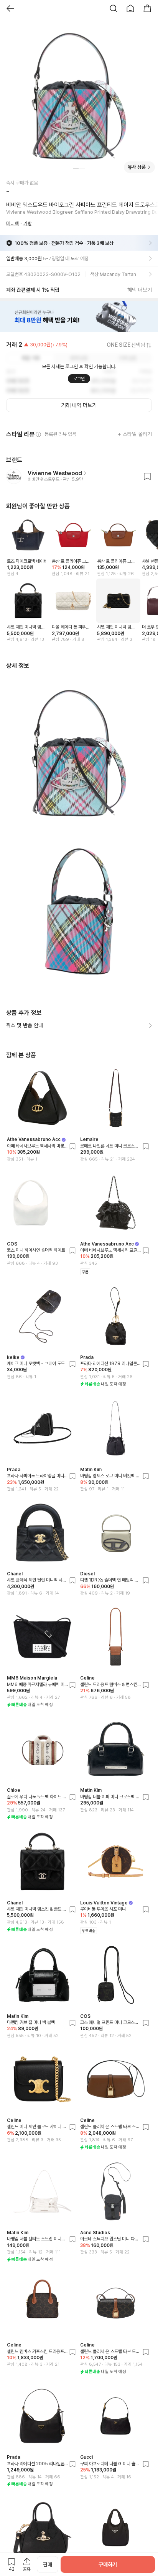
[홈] (130, 8)
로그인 (79, 379)
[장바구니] (147, 8)
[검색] (114, 8)
